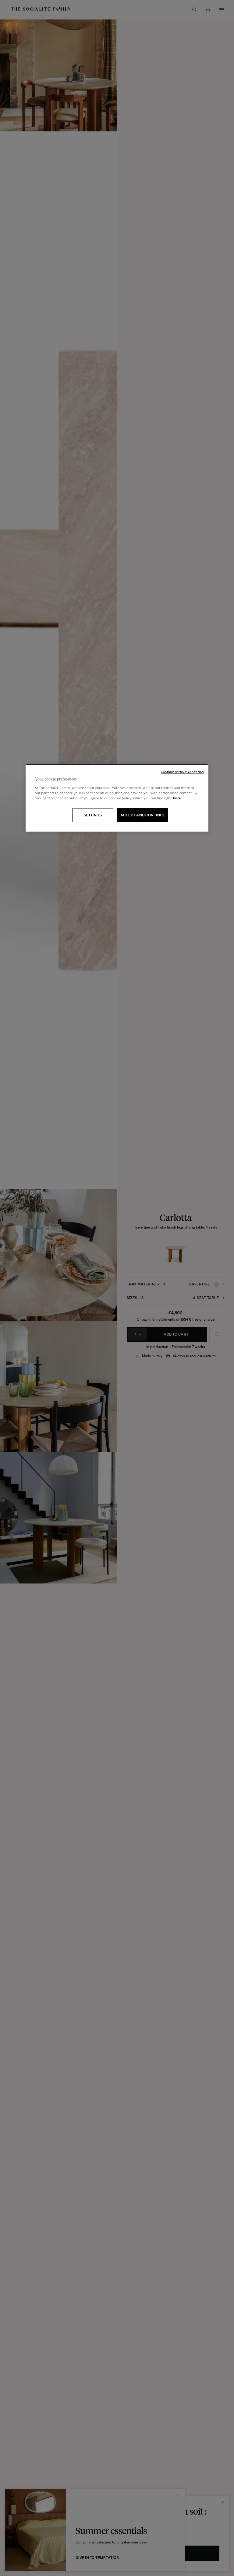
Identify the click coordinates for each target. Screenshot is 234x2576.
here (177, 798)
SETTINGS (93, 815)
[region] (117, 798)
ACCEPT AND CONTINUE (143, 815)
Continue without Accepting (182, 772)
